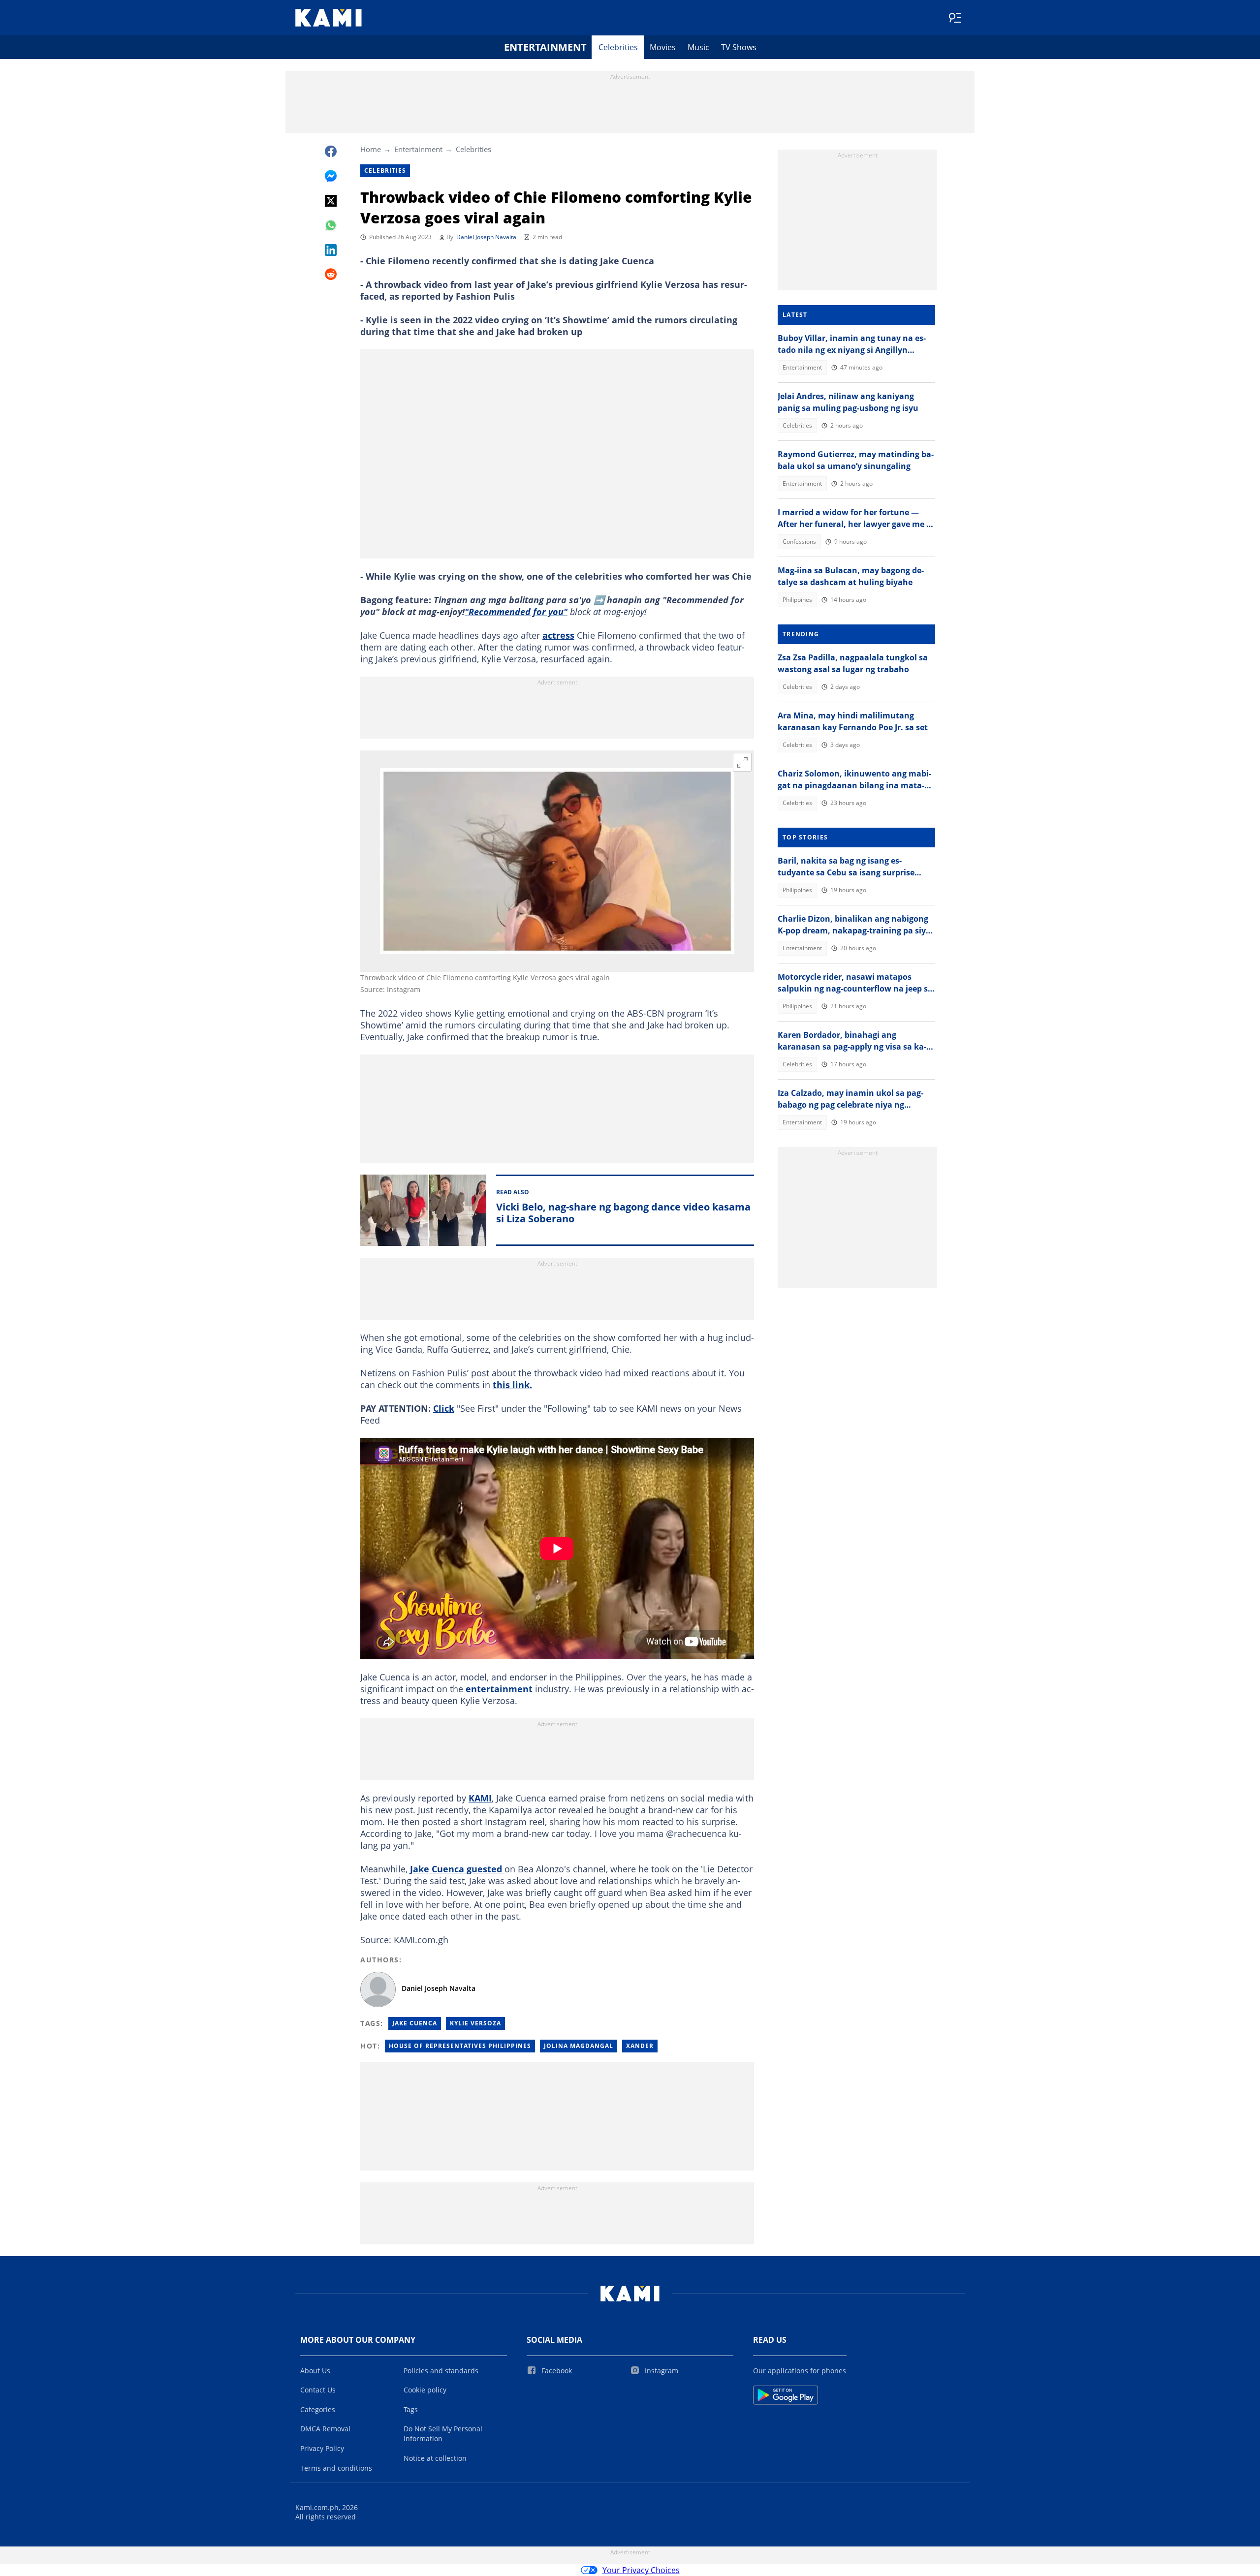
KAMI (480, 1798)
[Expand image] (742, 762)
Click (444, 1408)
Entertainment (545, 47)
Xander (640, 2046)
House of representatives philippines (460, 2046)
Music (698, 47)
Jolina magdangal (579, 2046)
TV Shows (739, 47)
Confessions (799, 542)
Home (371, 149)
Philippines (797, 600)
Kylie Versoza (475, 2023)
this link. (512, 1385)
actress (558, 635)
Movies (663, 47)
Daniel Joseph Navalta (486, 237)
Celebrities (618, 47)
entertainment (499, 1689)
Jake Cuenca (415, 2023)
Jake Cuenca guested (457, 1869)
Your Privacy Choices (641, 2570)
